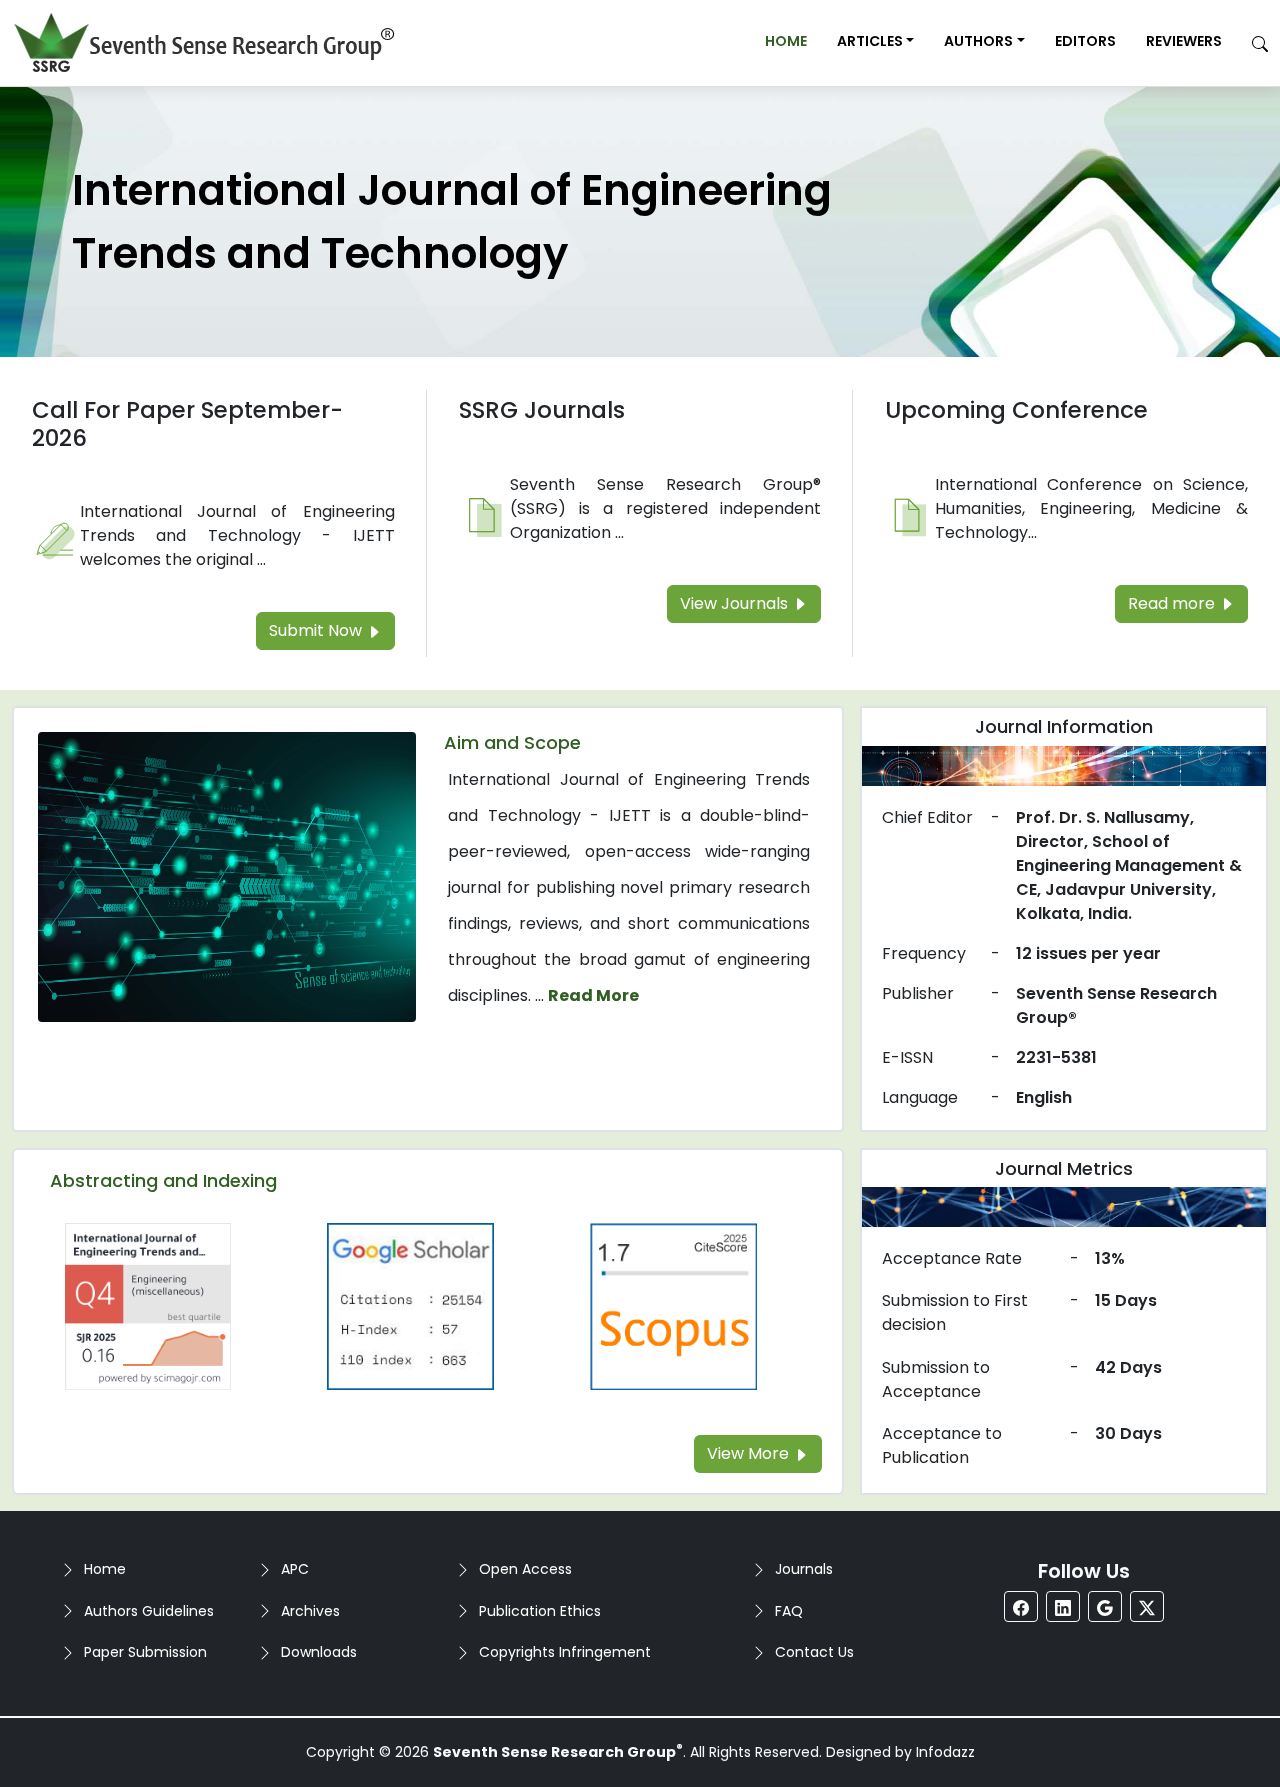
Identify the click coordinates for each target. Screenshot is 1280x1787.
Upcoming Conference (1016, 410)
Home (786, 41)
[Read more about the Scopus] (673, 1305)
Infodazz (945, 1752)
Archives (310, 1611)
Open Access (525, 1569)
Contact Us (814, 1652)
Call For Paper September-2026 (187, 424)
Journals (804, 1569)
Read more (1173, 603)
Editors (1085, 41)
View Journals (736, 603)
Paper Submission (145, 1652)
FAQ (789, 1611)
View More (750, 1453)
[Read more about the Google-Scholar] (411, 1305)
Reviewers (1184, 41)
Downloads (319, 1652)
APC (295, 1569)
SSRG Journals (542, 410)
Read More (593, 995)
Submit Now (317, 630)
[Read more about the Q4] (148, 1305)
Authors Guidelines (149, 1611)
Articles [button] (870, 41)
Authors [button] (978, 41)
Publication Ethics (540, 1611)
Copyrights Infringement (565, 1652)
